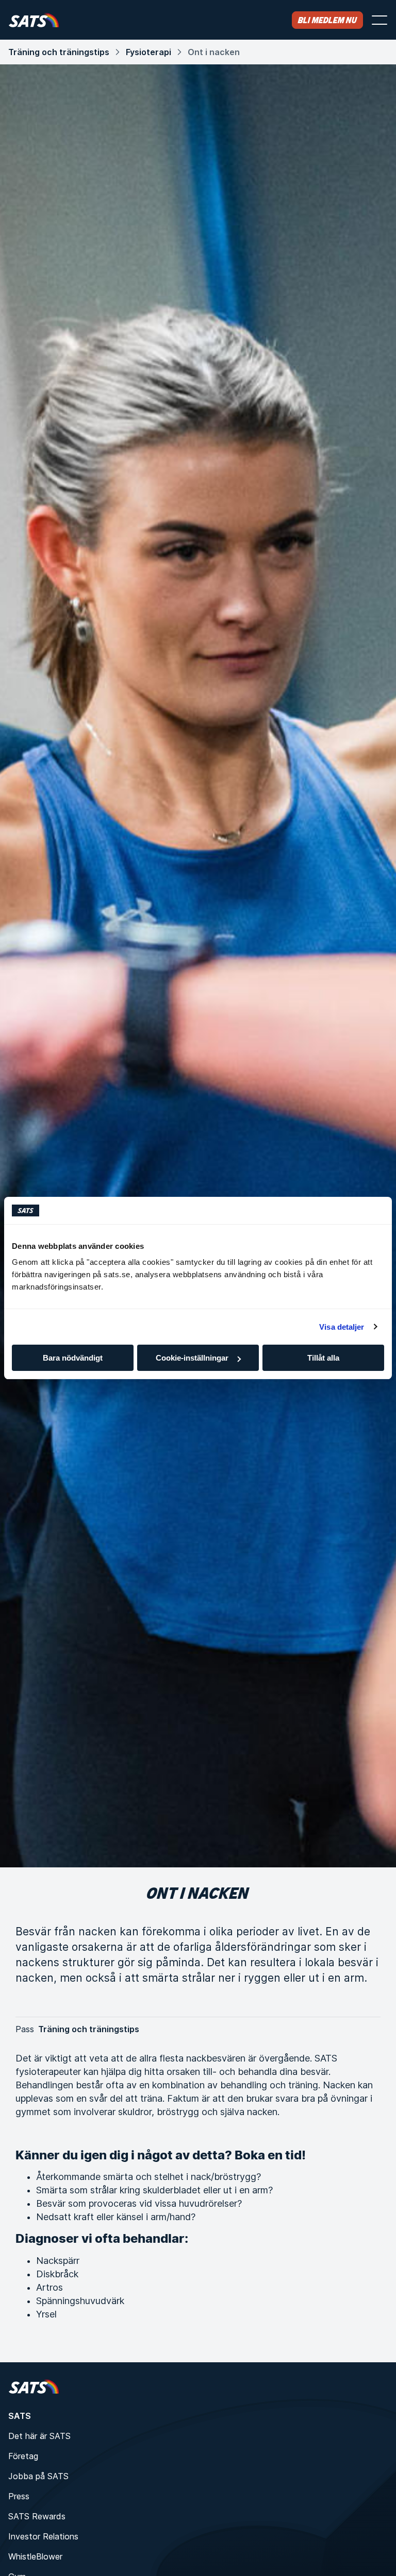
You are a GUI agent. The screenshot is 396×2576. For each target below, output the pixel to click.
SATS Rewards (37, 2516)
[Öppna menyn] (379, 20)
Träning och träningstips (59, 52)
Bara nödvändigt (73, 1358)
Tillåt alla (323, 1358)
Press (19, 2496)
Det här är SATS (39, 2436)
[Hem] (34, 20)
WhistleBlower (35, 2556)
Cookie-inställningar (192, 1358)
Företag (23, 2456)
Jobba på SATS (38, 2476)
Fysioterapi (148, 52)
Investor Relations (43, 2536)
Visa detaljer (342, 1327)
